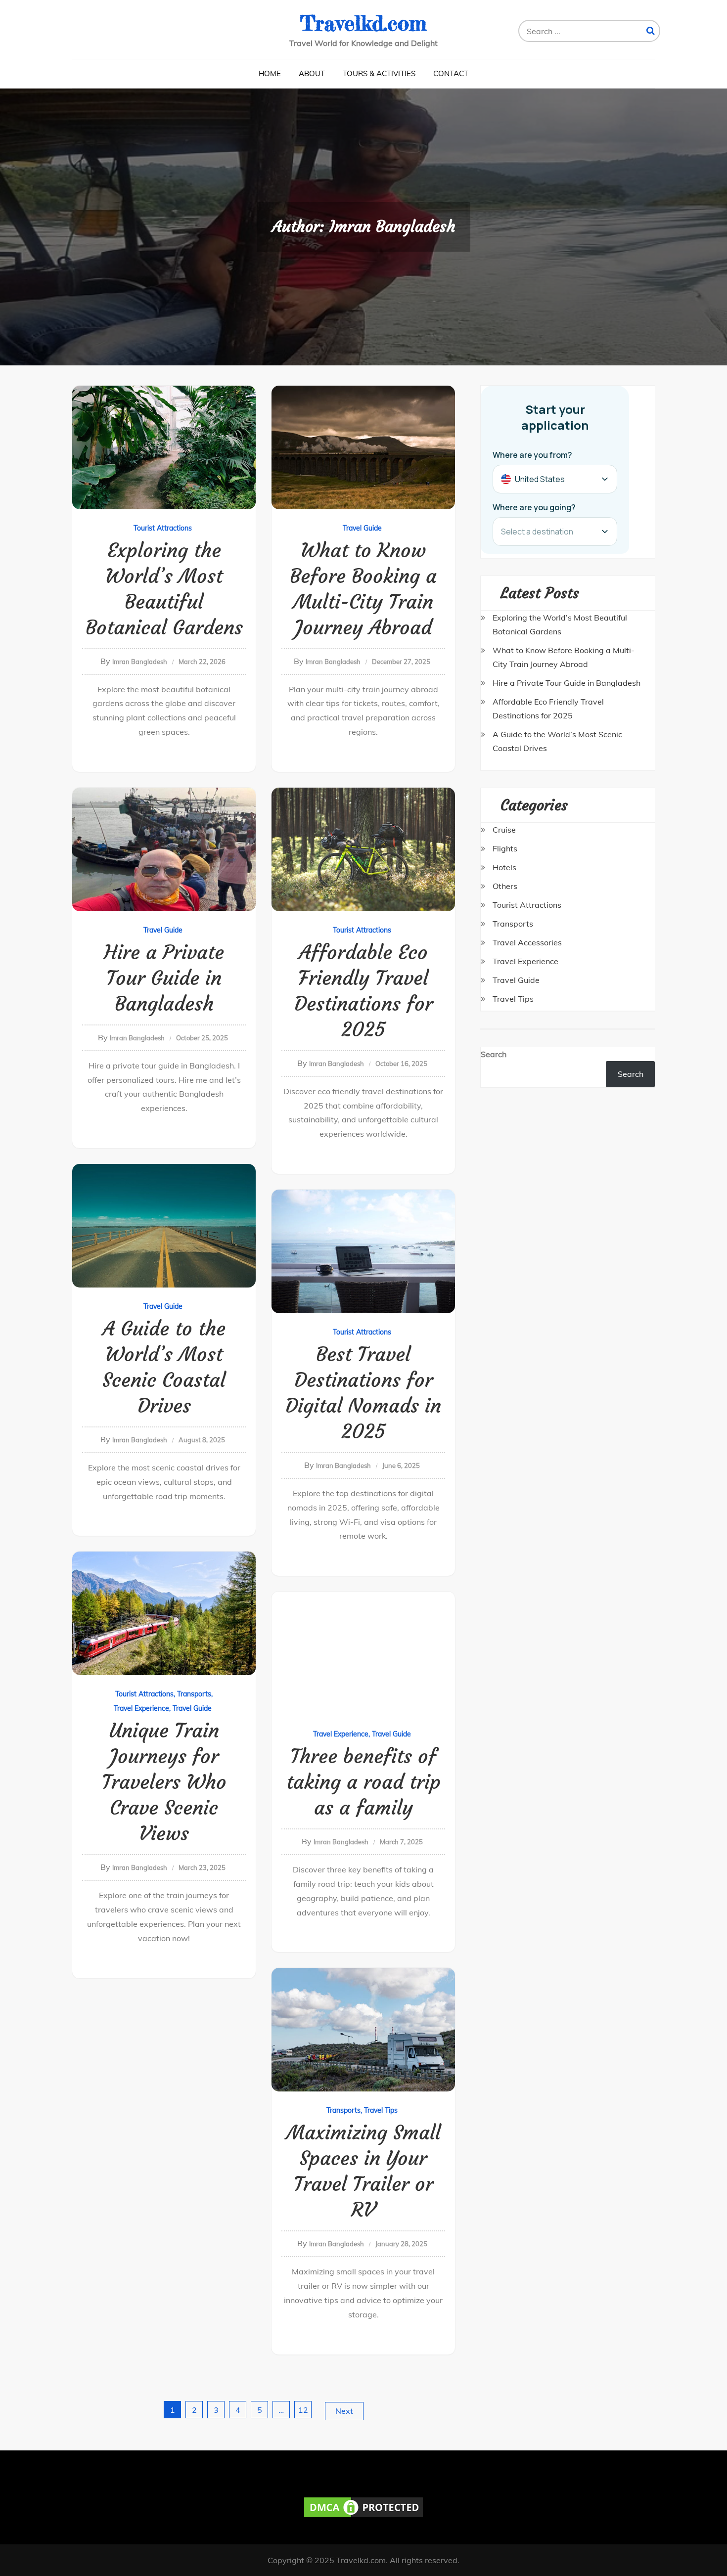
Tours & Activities (379, 73)
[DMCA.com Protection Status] (363, 2506)
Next (344, 2411)
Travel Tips (381, 2110)
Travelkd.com (363, 23)
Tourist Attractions (163, 528)
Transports (194, 1694)
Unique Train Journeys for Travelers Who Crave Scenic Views (164, 1782)
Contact (451, 73)
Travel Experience (141, 1708)
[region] (129, 2504)
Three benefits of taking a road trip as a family (363, 1782)
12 (303, 2410)
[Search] (651, 31)
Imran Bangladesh (140, 662)
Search (494, 1054)
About (312, 73)
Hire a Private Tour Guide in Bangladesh (164, 978)
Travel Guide (362, 528)
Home (270, 73)
